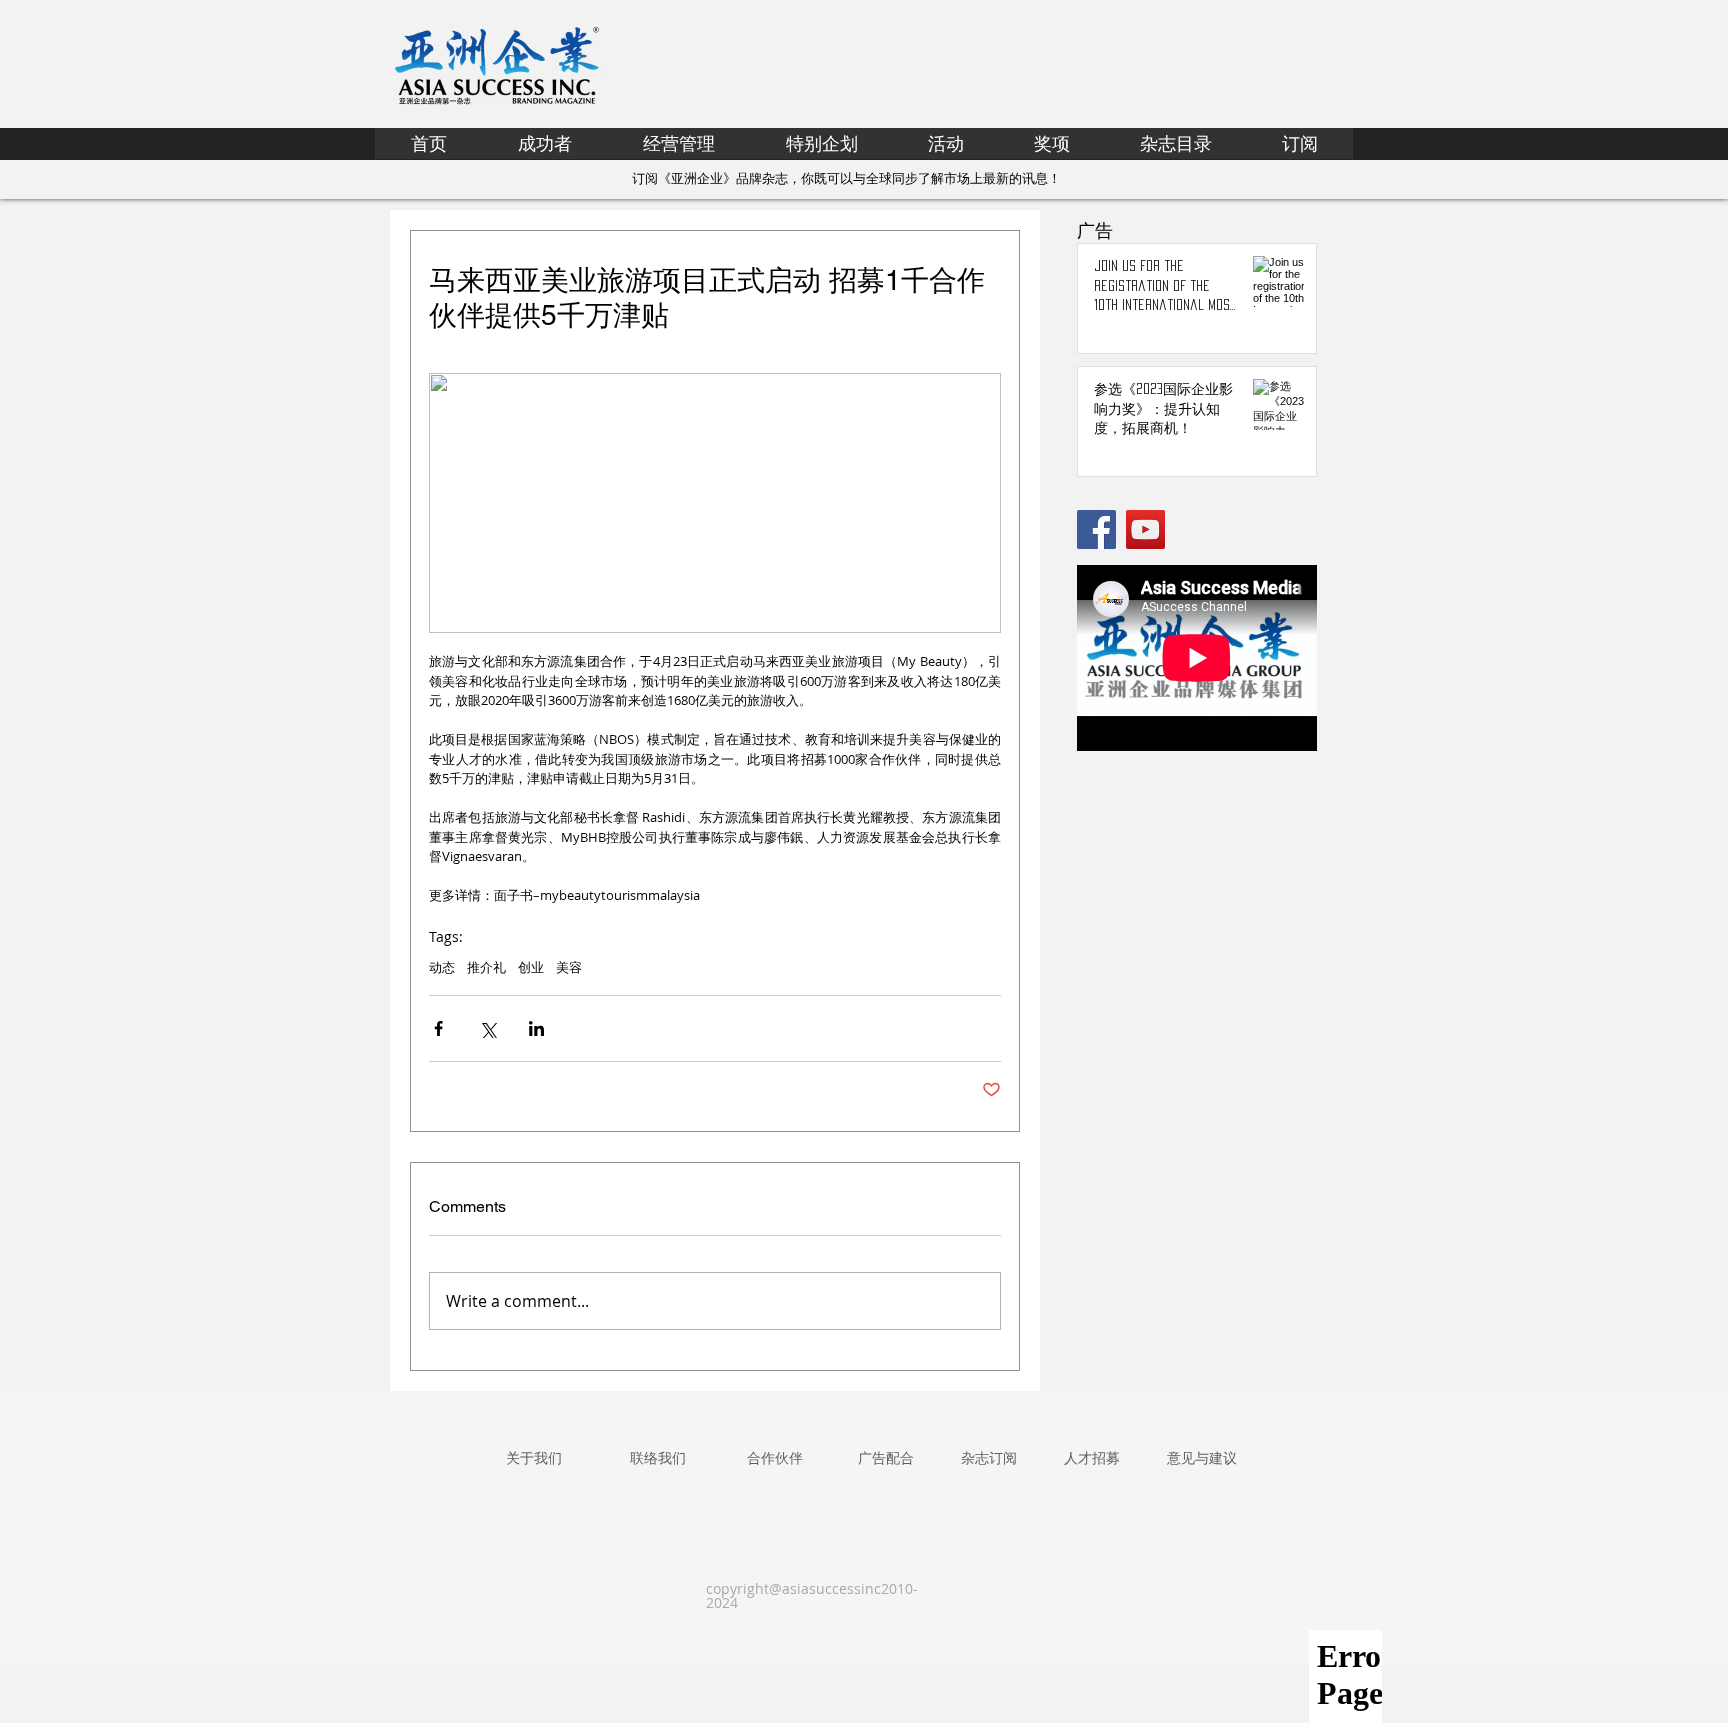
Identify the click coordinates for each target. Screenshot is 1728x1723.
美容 (569, 967)
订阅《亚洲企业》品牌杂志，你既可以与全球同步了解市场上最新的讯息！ (846, 178)
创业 (531, 967)
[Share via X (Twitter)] (487, 1028)
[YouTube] (1145, 529)
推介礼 (486, 967)
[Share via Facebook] (438, 1028)
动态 (442, 967)
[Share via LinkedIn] (536, 1028)
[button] (821, 143)
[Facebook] (1096, 529)
